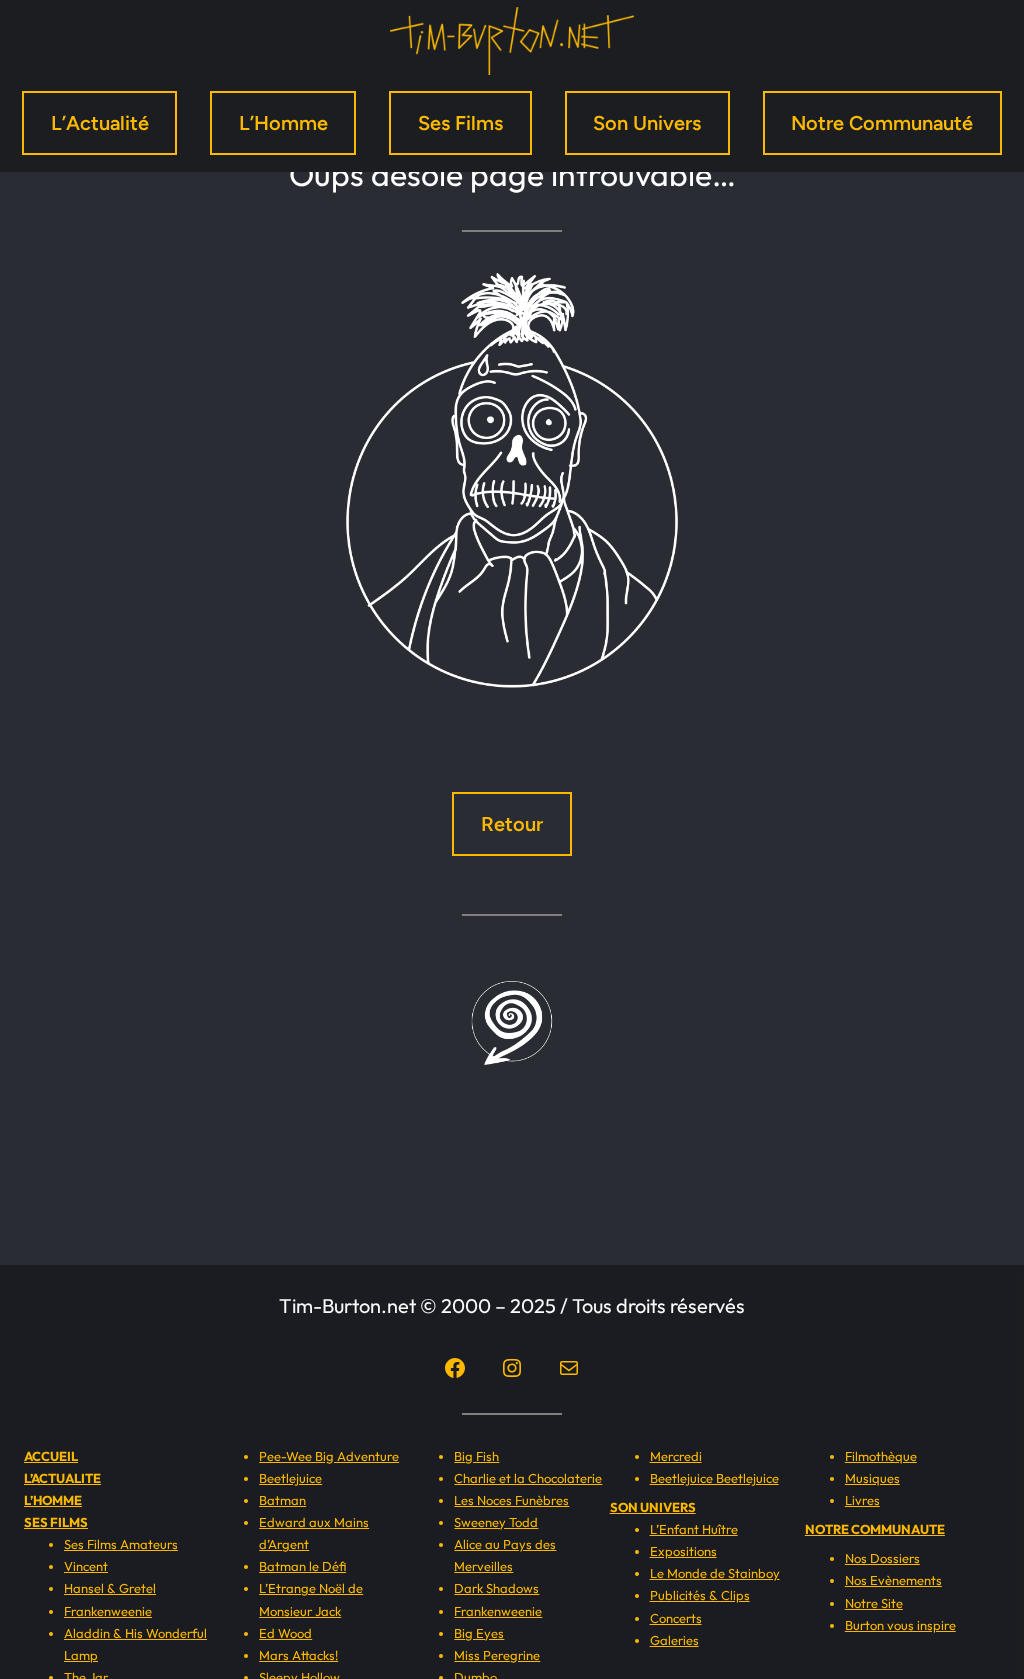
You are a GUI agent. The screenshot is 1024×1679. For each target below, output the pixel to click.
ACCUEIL (51, 1456)
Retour (512, 824)
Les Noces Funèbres (511, 1500)
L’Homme (283, 123)
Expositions (683, 1551)
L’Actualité (100, 123)
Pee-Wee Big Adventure (329, 1456)
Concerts (676, 1618)
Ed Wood (285, 1633)
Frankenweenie (108, 1611)
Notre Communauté (882, 123)
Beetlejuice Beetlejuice (714, 1478)
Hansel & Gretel (110, 1588)
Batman (282, 1500)
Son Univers (647, 123)
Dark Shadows (496, 1588)
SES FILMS (56, 1522)
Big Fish (476, 1456)
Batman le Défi (302, 1566)
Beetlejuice (290, 1478)
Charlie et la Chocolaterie (528, 1478)
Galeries (674, 1640)
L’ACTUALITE (62, 1478)
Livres (862, 1500)
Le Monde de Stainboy (715, 1573)
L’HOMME (53, 1500)
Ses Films (460, 123)
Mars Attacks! (298, 1655)
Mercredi (676, 1456)
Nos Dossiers (882, 1558)
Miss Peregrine (497, 1655)
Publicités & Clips (700, 1595)
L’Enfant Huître (694, 1529)
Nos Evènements (893, 1580)
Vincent (86, 1566)
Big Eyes (479, 1633)
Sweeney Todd (496, 1522)
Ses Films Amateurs (121, 1544)
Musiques (872, 1478)
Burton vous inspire (900, 1625)
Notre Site (874, 1603)
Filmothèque (881, 1456)
